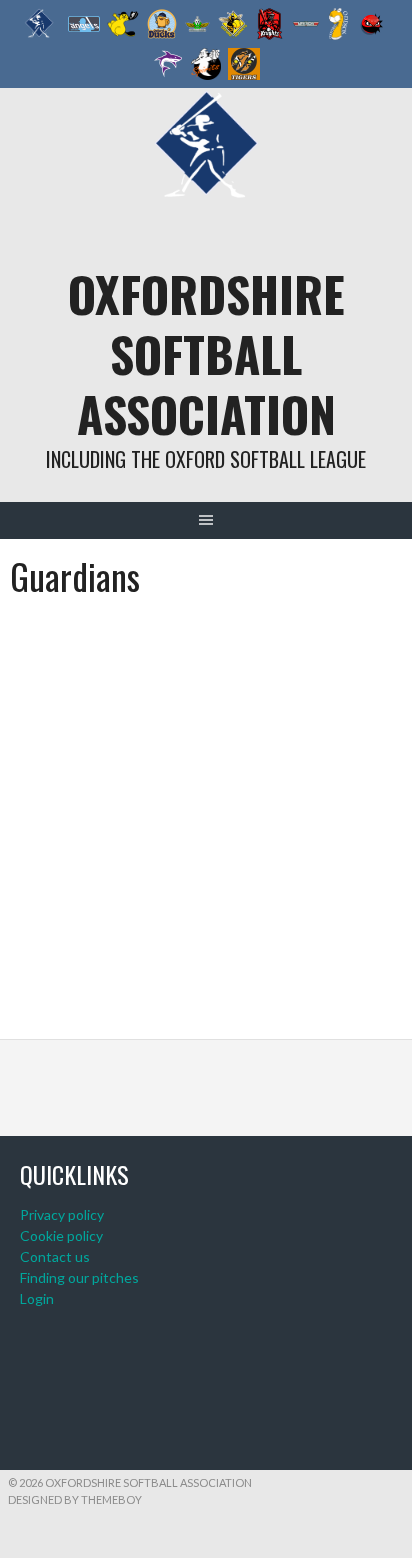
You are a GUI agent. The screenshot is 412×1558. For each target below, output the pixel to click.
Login (37, 1298)
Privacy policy (62, 1214)
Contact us (55, 1256)
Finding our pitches (79, 1277)
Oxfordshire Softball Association (206, 353)
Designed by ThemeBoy (75, 1499)
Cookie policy (61, 1235)
